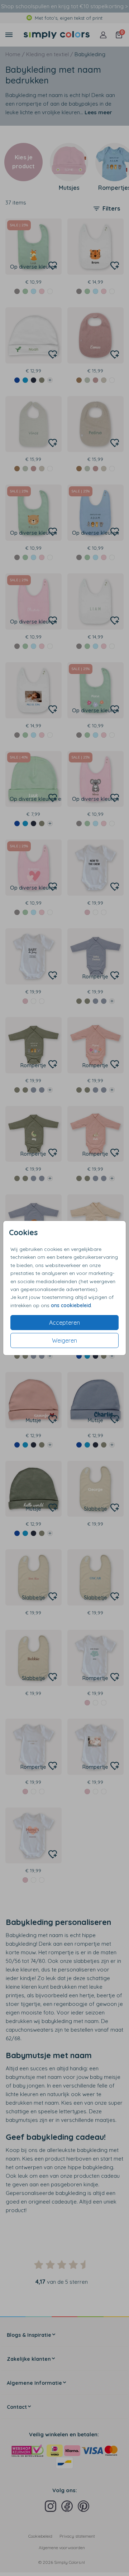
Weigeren (64, 1340)
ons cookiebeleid (71, 1305)
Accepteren (64, 1323)
